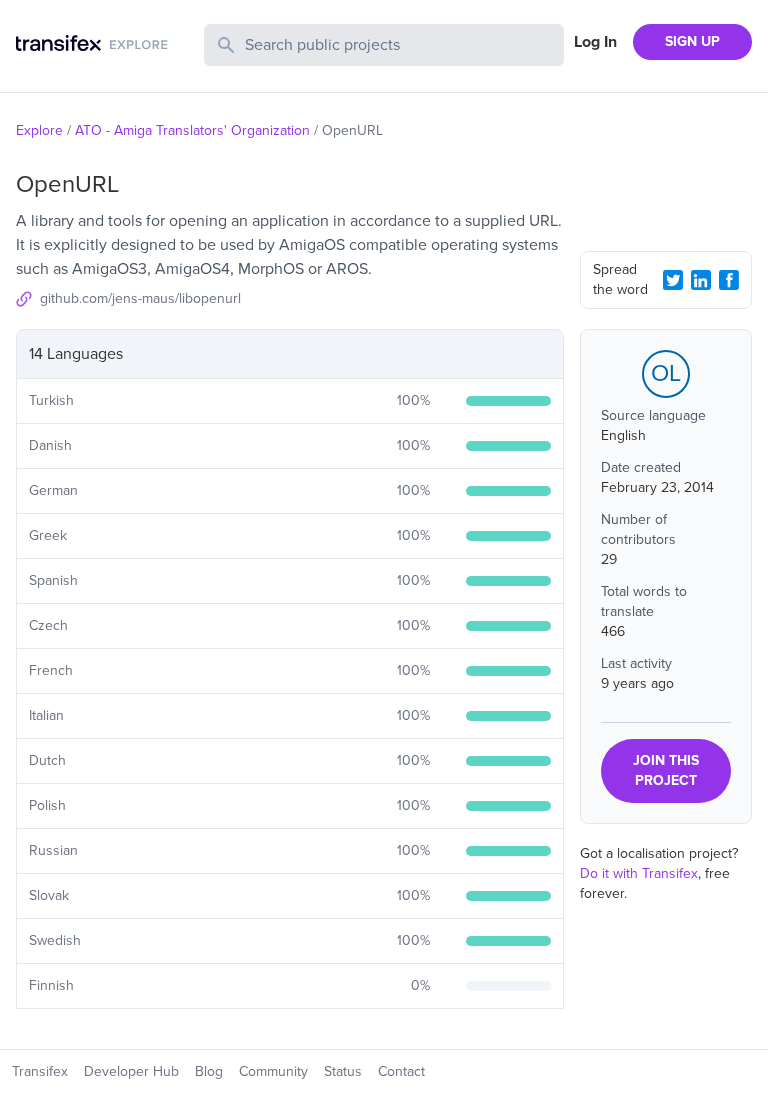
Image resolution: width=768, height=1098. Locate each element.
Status (343, 1071)
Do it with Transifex (639, 873)
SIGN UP (692, 41)
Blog (209, 1071)
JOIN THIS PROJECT (666, 770)
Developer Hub (131, 1071)
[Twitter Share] (673, 280)
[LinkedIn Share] (701, 280)
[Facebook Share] (729, 280)
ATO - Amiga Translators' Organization (192, 130)
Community (273, 1071)
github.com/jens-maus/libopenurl (140, 298)
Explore (39, 130)
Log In (595, 42)
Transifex (40, 1071)
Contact (401, 1071)
